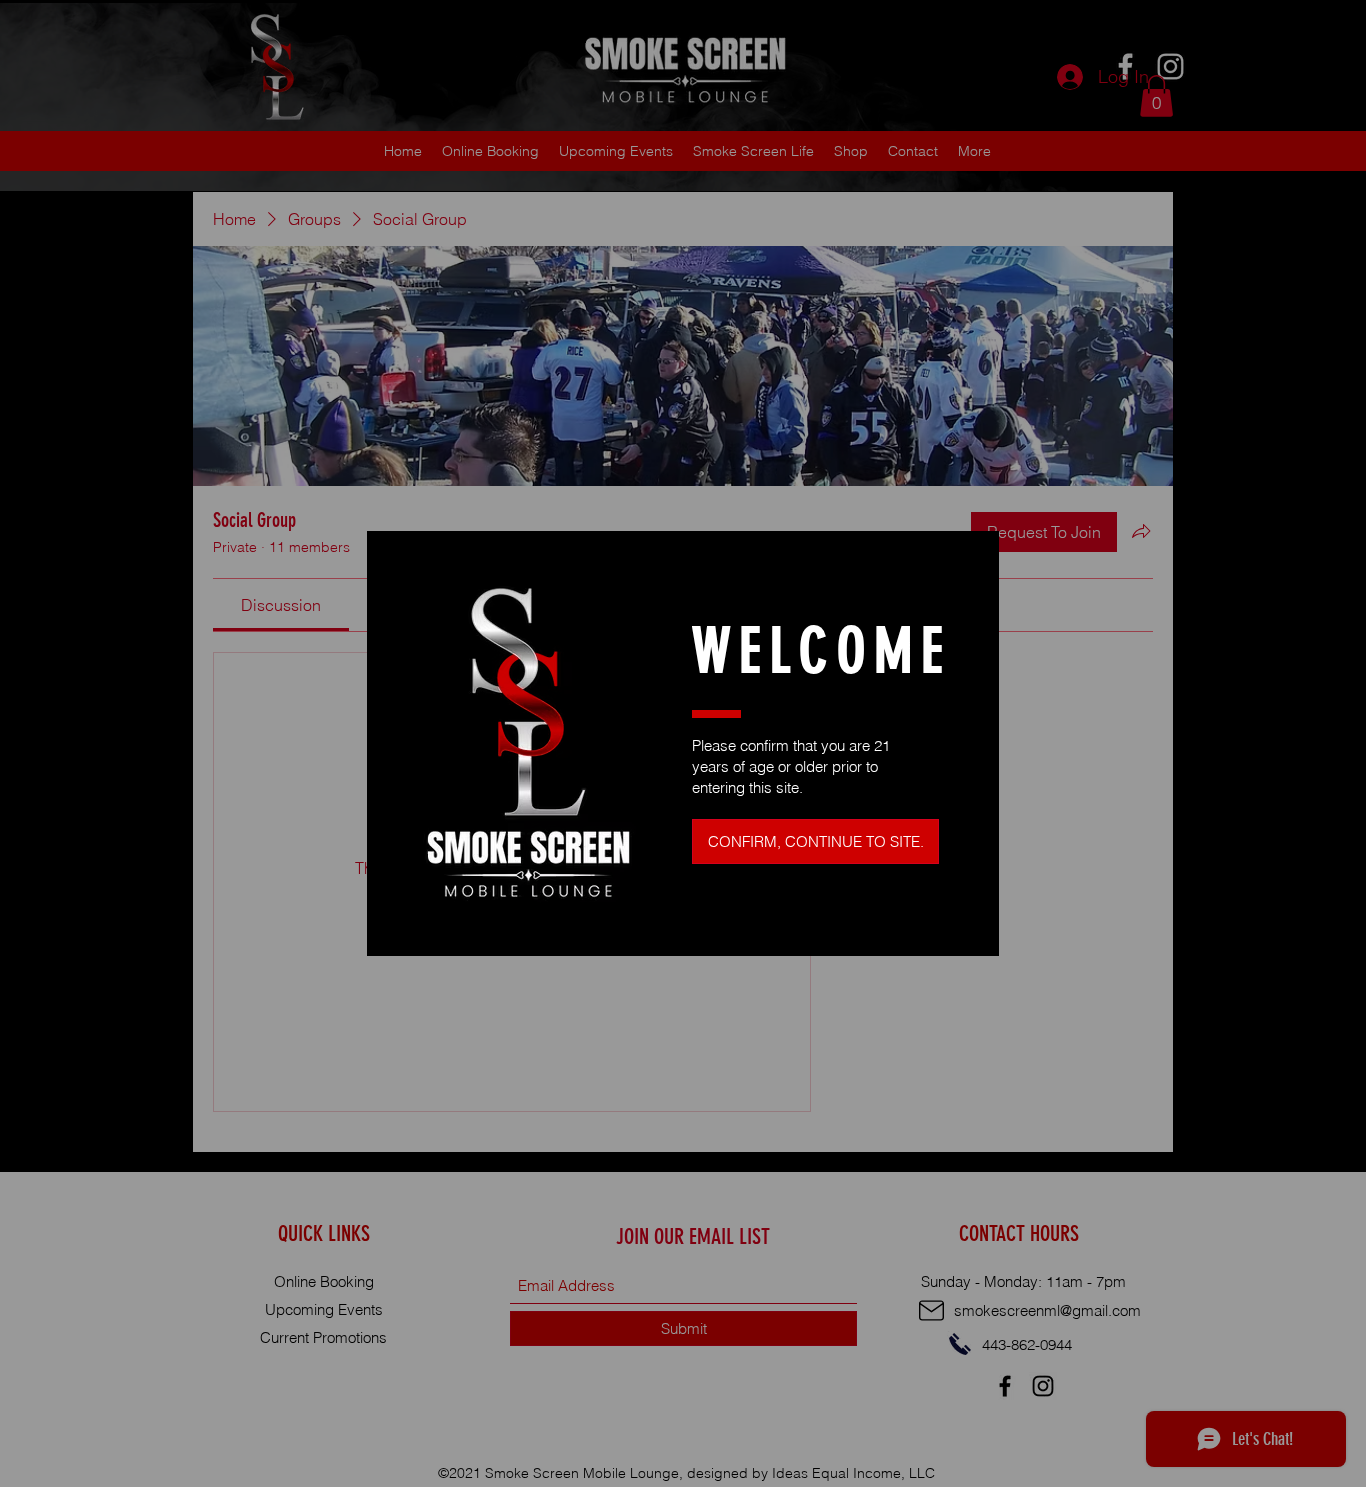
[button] (815, 841)
